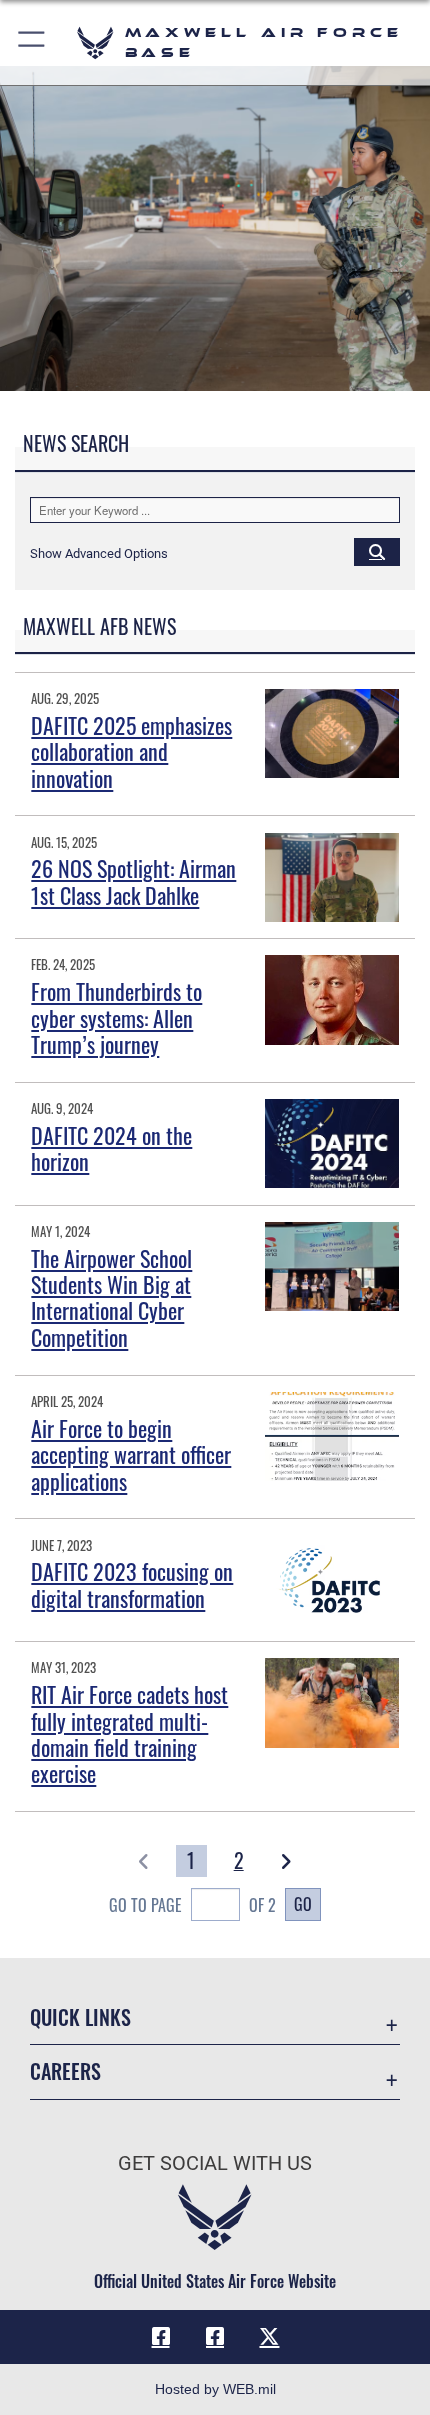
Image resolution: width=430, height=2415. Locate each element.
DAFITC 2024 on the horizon (111, 1148)
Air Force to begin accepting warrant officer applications (131, 1454)
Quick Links (80, 2017)
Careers (65, 2071)
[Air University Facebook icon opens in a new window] (215, 2337)
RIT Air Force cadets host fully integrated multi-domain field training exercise (129, 1733)
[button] (32, 42)
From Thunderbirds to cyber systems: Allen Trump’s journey (116, 1017)
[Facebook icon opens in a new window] (161, 2337)
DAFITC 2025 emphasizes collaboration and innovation (131, 751)
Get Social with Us (215, 2163)
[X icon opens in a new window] (269, 2337)
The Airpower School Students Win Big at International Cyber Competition (111, 1297)
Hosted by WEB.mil (215, 2389)
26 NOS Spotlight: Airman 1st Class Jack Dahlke (133, 881)
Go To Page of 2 (192, 1905)
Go (303, 1904)
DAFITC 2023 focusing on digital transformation (132, 1584)
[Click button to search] (377, 551)
